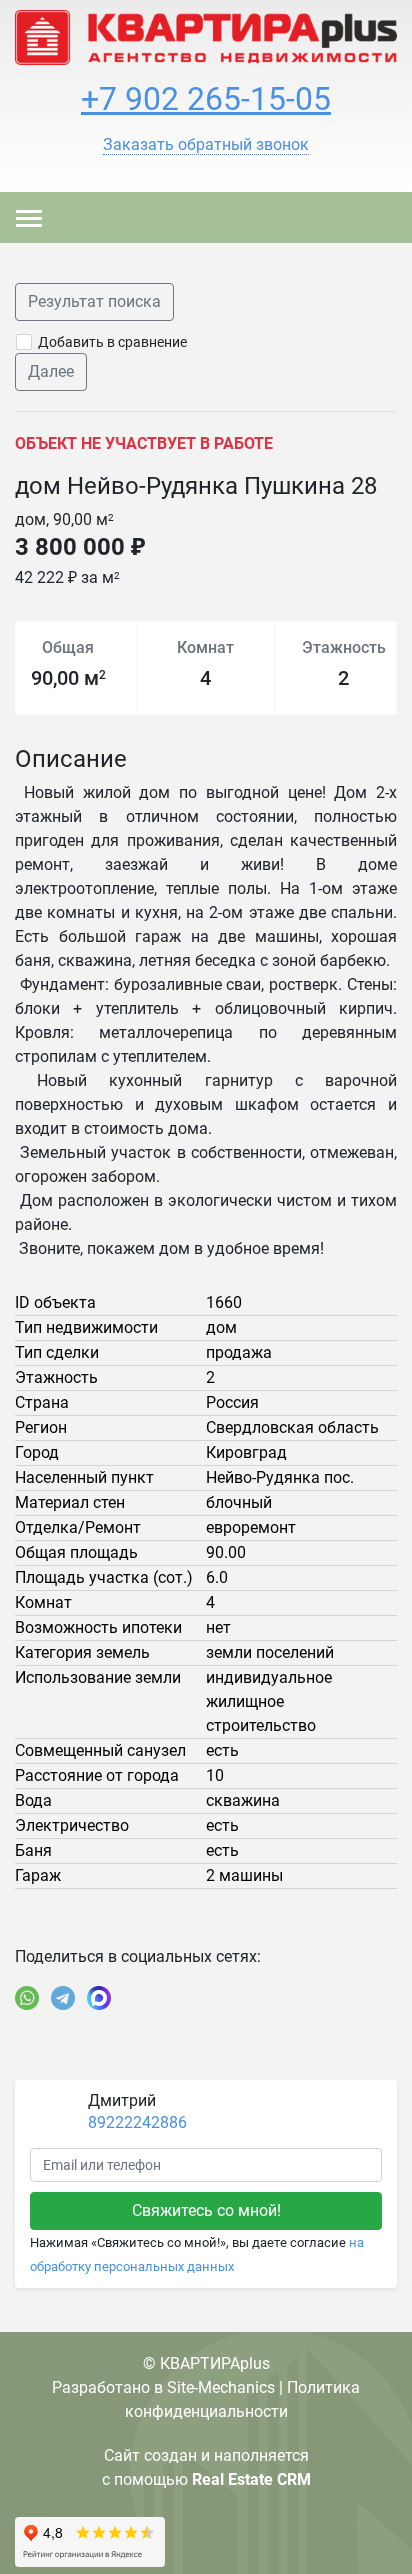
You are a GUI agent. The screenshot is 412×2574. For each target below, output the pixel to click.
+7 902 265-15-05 (206, 99)
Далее (51, 371)
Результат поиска (94, 301)
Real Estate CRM (251, 2479)
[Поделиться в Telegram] (63, 1998)
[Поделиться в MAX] (99, 1998)
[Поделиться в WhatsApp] (27, 1998)
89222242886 (137, 2122)
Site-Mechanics (221, 2387)
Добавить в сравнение (112, 342)
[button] (206, 145)
